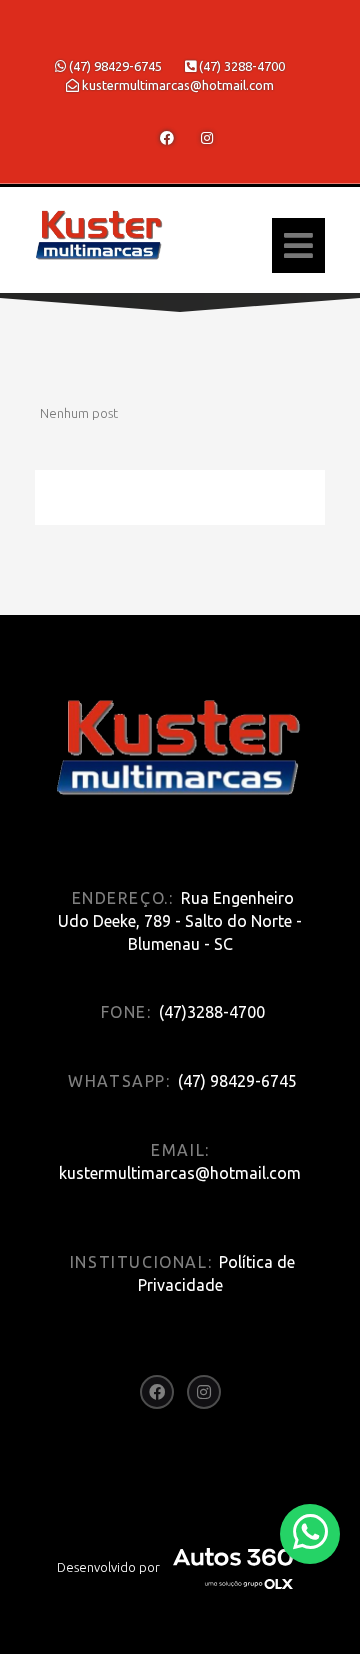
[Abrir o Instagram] (207, 138)
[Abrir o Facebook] (167, 138)
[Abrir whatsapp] (310, 1532)
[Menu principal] (298, 245)
